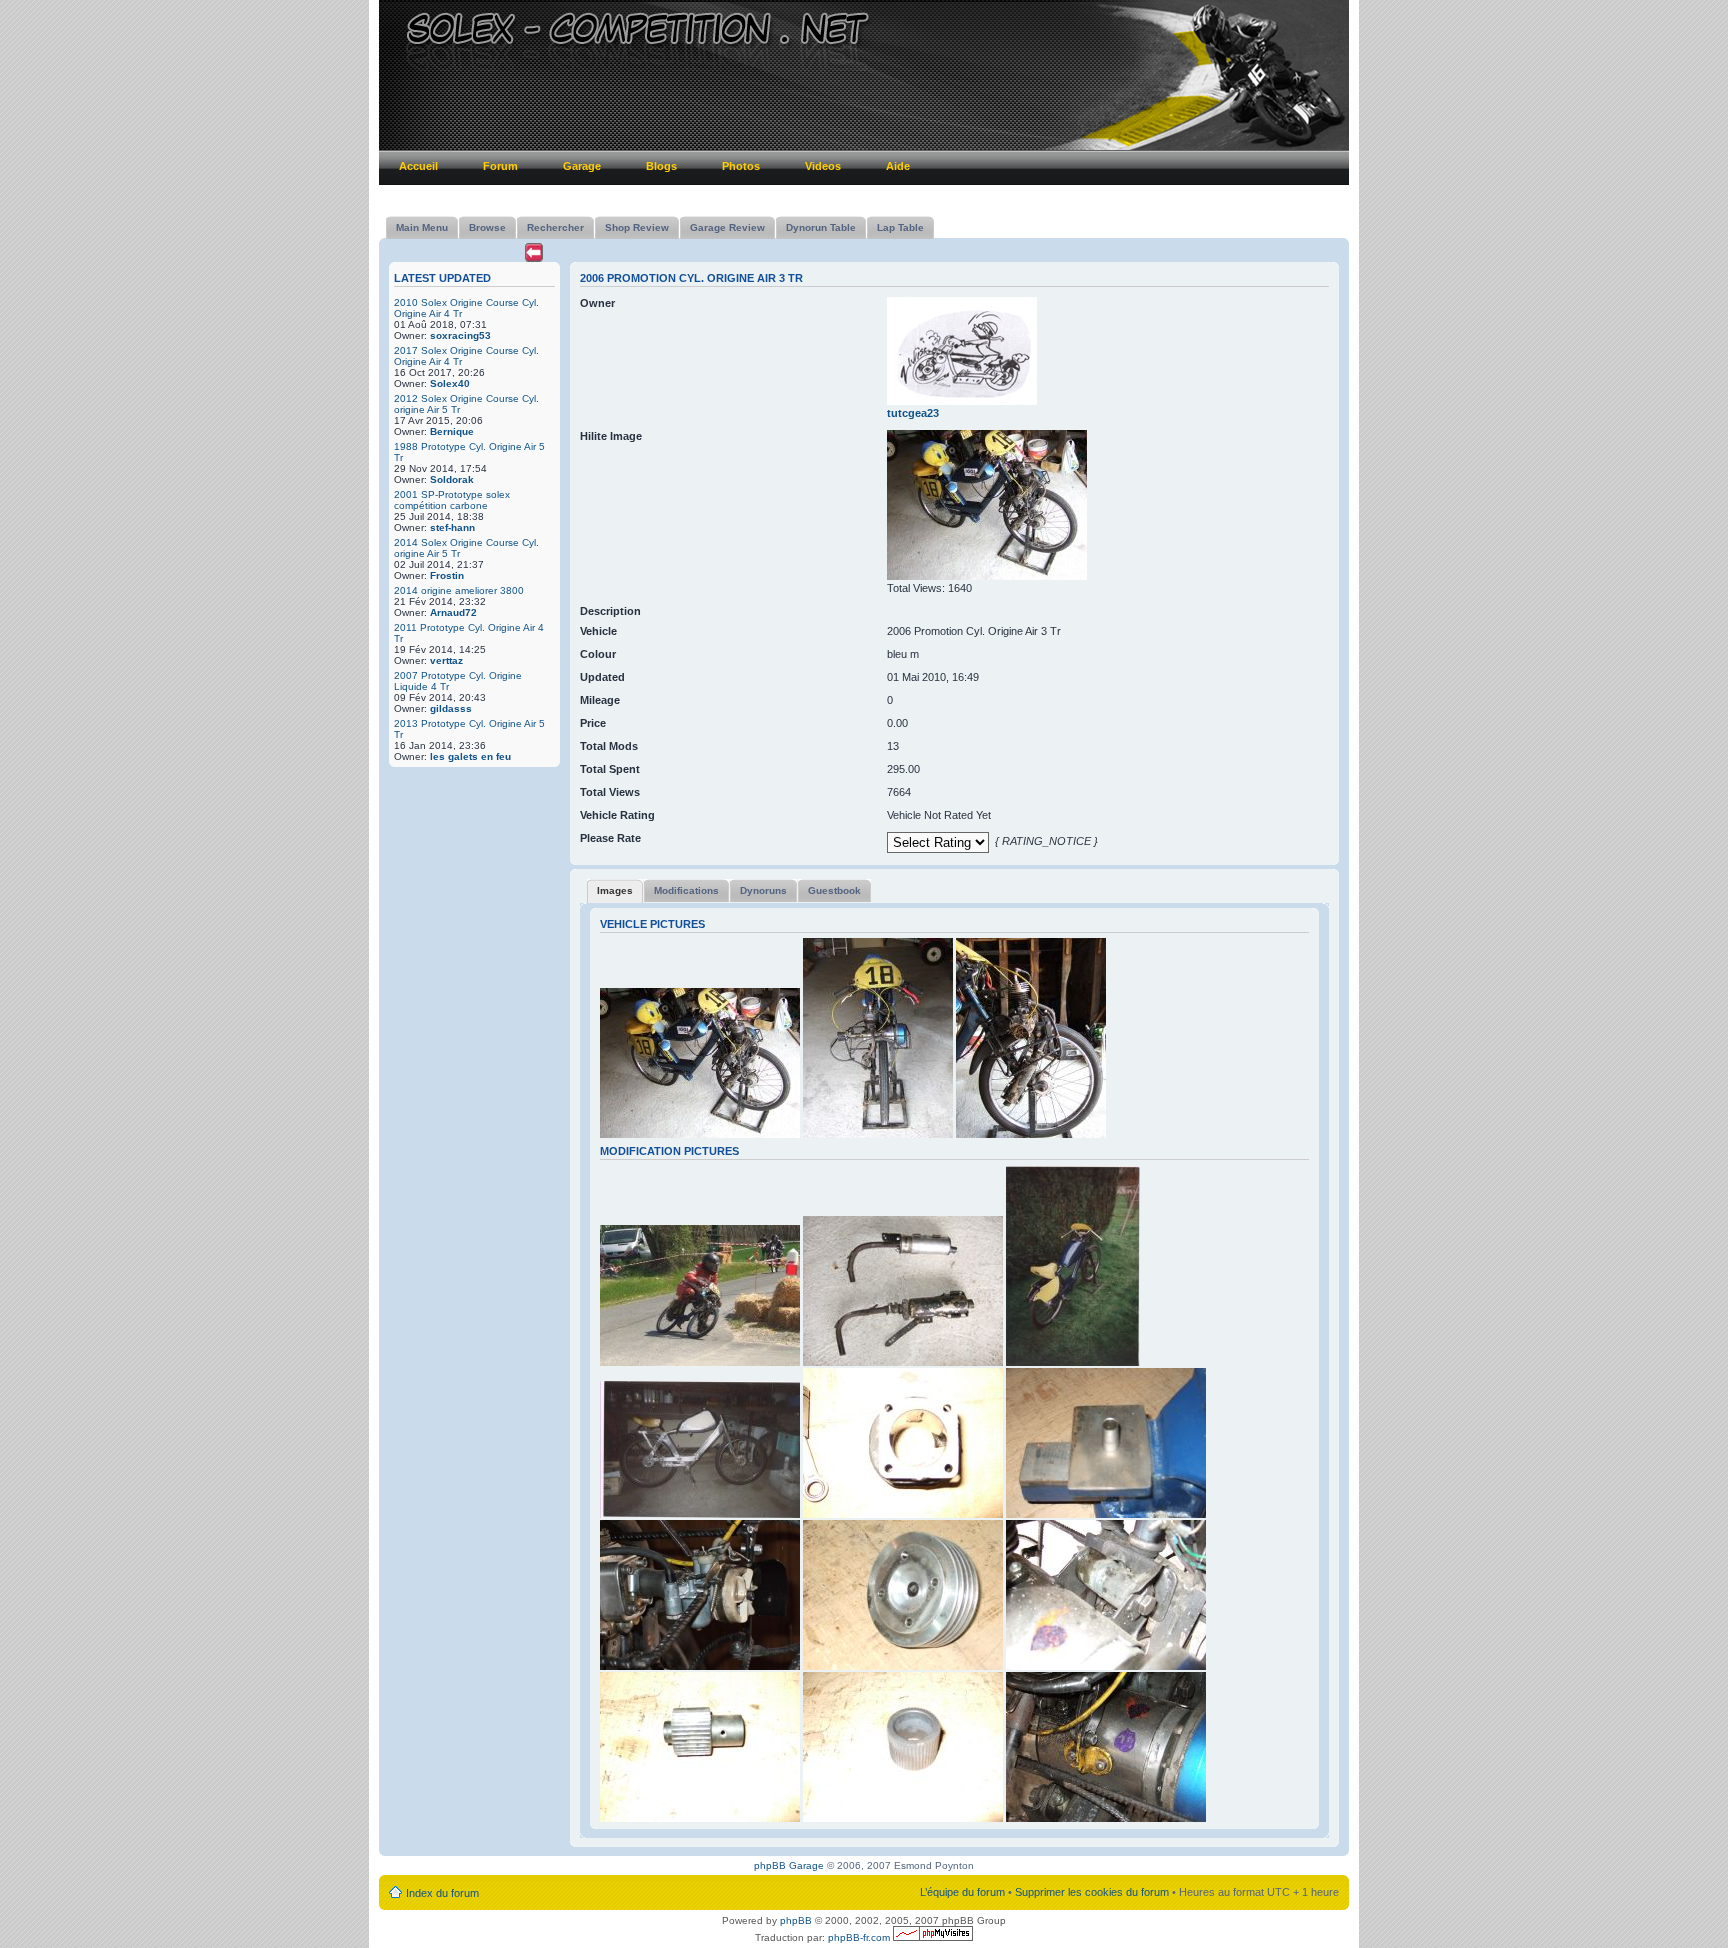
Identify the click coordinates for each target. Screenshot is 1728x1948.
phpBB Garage (789, 1865)
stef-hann (452, 527)
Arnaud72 (453, 612)
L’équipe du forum (962, 1892)
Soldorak (452, 479)
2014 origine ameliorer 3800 (459, 590)
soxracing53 (460, 335)
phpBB (796, 1920)
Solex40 (450, 383)
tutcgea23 (913, 413)
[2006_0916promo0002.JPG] (987, 576)
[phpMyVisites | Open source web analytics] (933, 1937)
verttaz (446, 660)
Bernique (452, 431)
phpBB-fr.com (859, 1937)
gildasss (451, 708)
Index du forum (442, 1893)
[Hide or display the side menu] (534, 252)
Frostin (447, 575)
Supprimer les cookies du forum (1092, 1892)
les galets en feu (470, 756)
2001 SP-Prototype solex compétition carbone (452, 500)
